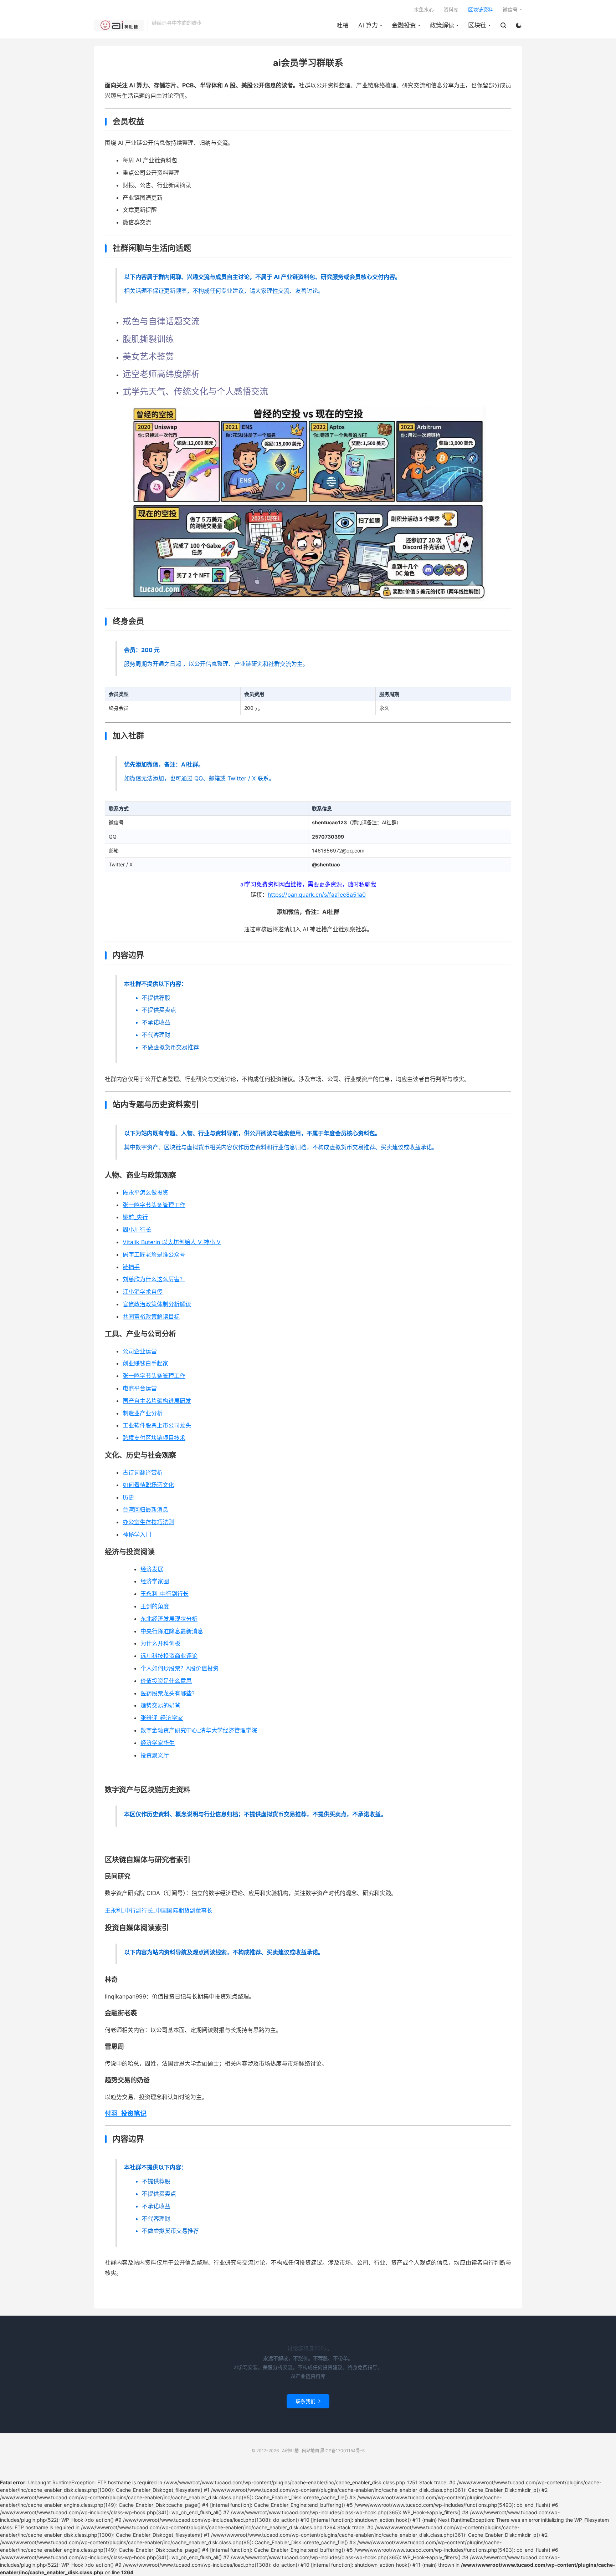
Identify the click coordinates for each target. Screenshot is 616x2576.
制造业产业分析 (143, 1413)
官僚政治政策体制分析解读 (157, 1304)
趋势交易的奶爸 (160, 1705)
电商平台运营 (140, 1388)
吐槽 (343, 25)
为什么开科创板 (160, 1643)
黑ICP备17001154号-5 (342, 2451)
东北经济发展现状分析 (169, 1619)
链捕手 (131, 1267)
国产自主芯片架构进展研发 (157, 1401)
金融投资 (404, 25)
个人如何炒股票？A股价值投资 (179, 1668)
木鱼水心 (424, 9)
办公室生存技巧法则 (148, 1522)
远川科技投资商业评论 (169, 1656)
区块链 (477, 25)
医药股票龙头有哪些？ (169, 1693)
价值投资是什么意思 (166, 1681)
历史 (128, 1497)
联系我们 (308, 2401)
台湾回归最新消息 (145, 1510)
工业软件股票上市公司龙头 (157, 1425)
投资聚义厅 (155, 1755)
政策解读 (442, 25)
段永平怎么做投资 (145, 1192)
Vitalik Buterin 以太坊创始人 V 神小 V (172, 1242)
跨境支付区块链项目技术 (154, 1438)
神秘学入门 (137, 1534)
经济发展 (152, 1569)
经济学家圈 (155, 1581)
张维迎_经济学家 (162, 1718)
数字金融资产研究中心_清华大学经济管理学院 (199, 1730)
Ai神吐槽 (119, 25)
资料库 (451, 9)
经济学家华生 (158, 1743)
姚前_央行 (135, 1217)
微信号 (510, 9)
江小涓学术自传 (143, 1292)
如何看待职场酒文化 (148, 1485)
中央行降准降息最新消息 (172, 1631)
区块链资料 (481, 9)
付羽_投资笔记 (126, 2114)
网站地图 (310, 2451)
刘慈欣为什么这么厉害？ (154, 1279)
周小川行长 (137, 1230)
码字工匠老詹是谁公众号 (154, 1254)
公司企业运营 (140, 1351)
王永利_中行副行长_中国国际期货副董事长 (159, 1910)
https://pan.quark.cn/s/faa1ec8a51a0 (317, 895)
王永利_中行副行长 (165, 1594)
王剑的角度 (155, 1606)
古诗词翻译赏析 (143, 1472)
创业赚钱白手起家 (145, 1363)
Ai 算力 (368, 25)
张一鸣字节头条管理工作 (154, 1205)
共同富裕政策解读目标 (151, 1317)
